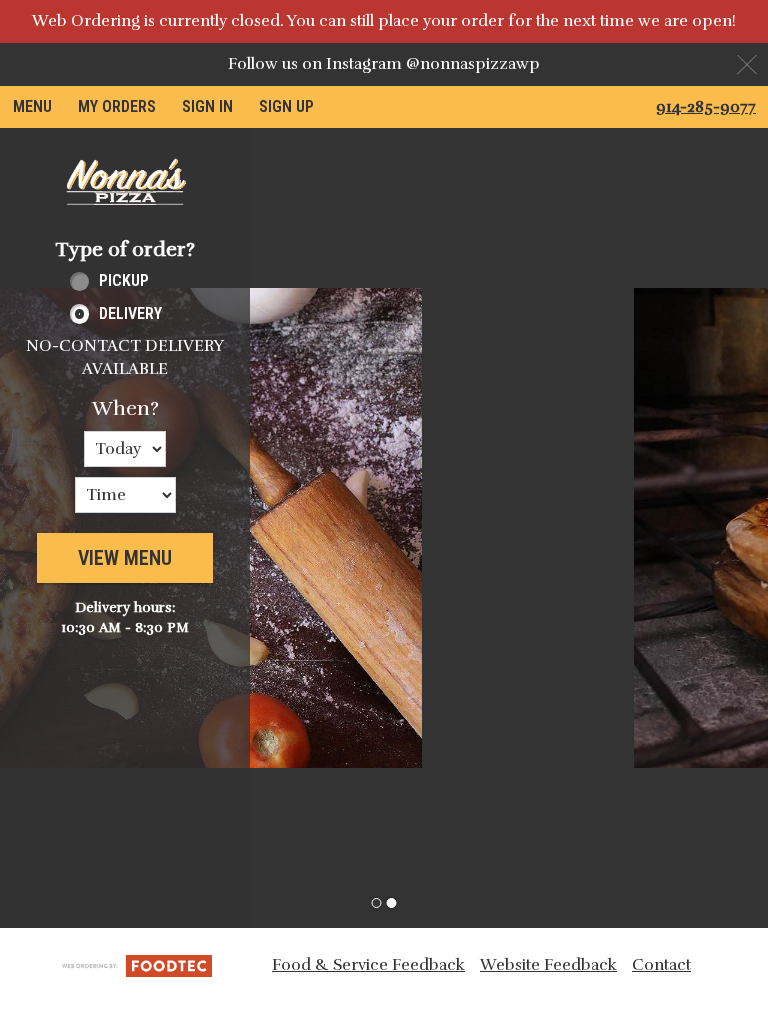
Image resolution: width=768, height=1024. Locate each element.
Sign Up (286, 106)
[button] (125, 182)
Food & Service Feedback (368, 965)
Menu (32, 106)
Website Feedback (548, 965)
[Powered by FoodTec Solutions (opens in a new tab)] (137, 964)
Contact (661, 965)
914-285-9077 (706, 107)
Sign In (207, 106)
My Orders (117, 106)
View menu (125, 558)
